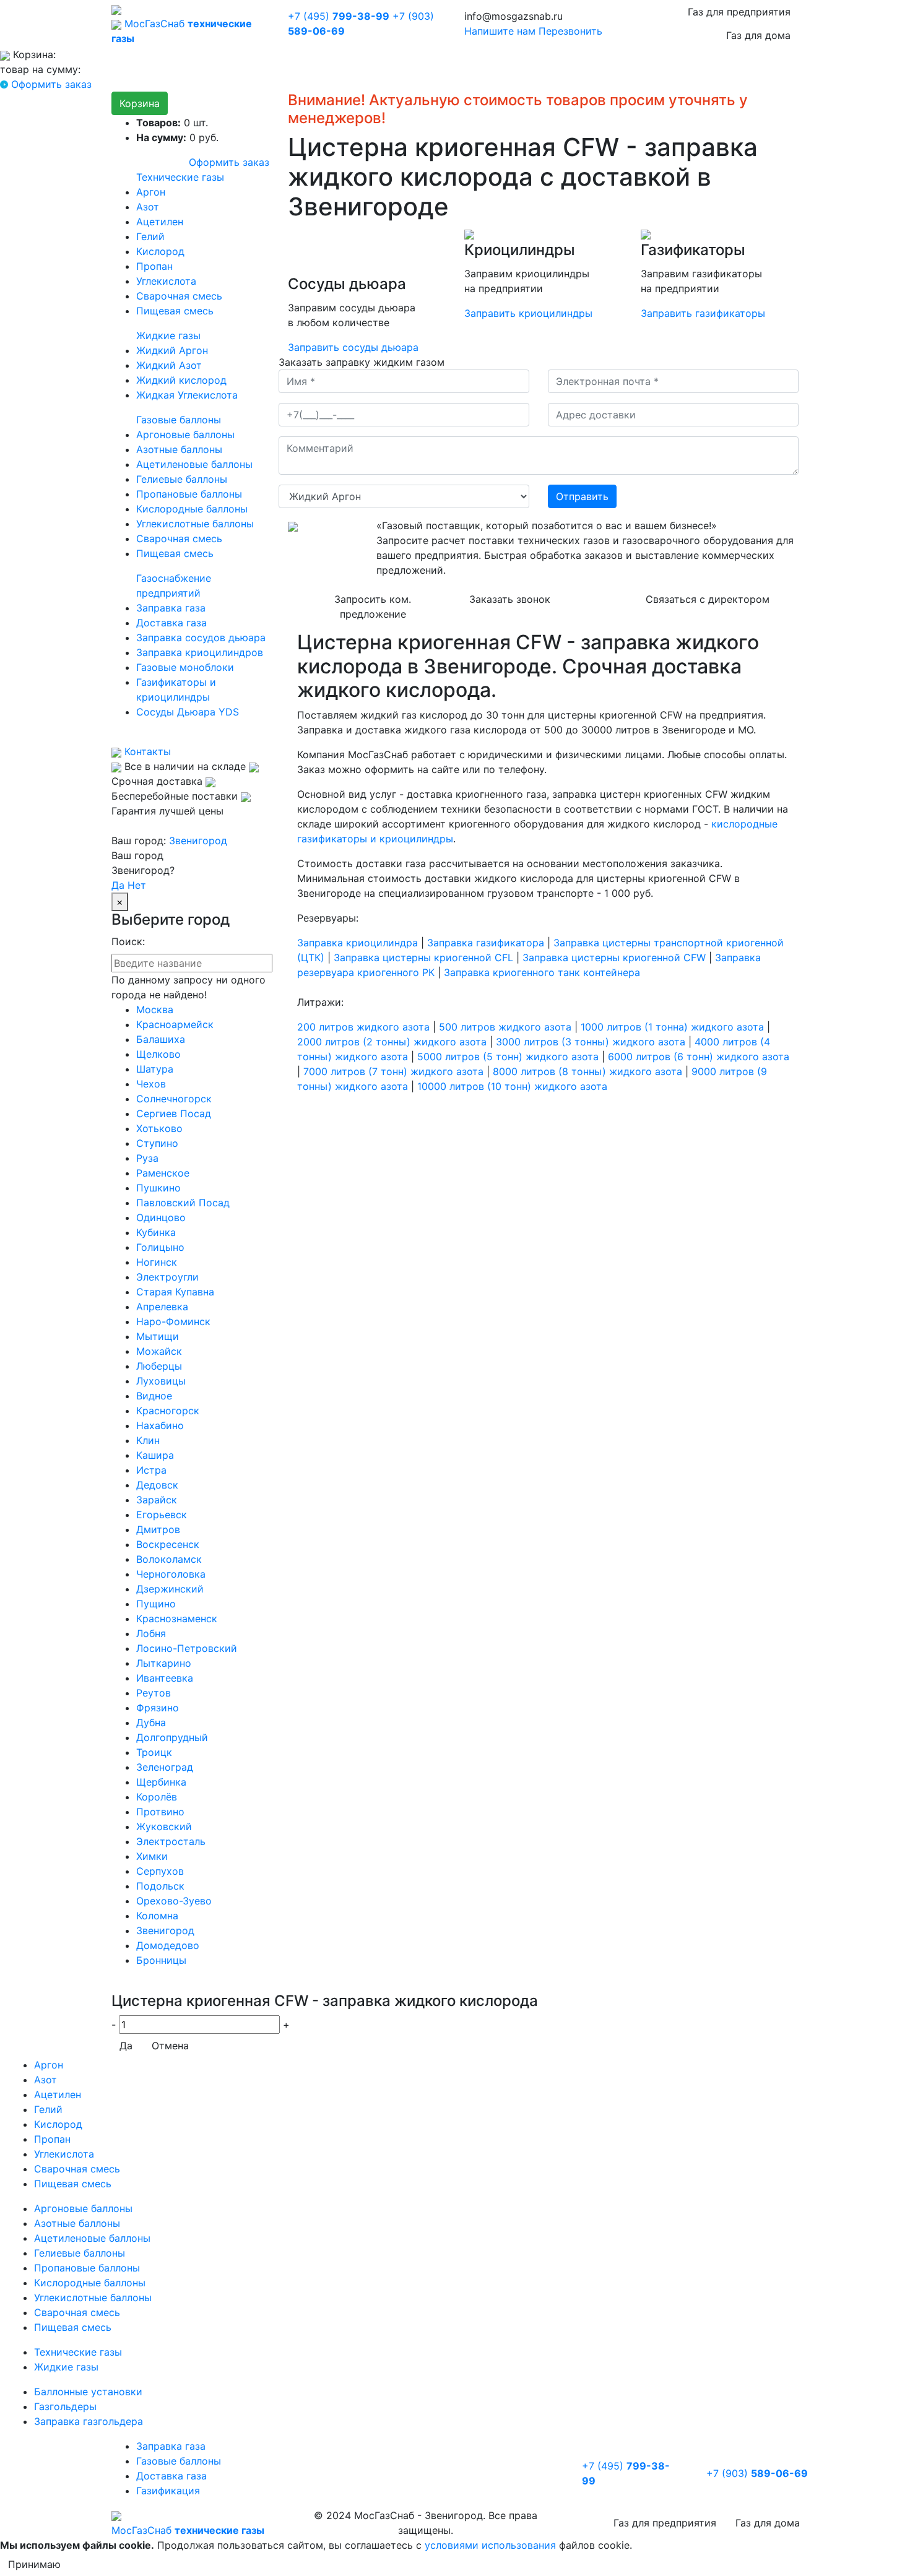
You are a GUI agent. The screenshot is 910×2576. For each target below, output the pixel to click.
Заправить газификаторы (703, 313)
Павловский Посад (183, 1203)
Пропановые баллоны (189, 494)
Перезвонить (570, 31)
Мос (188, 2530)
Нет (137, 885)
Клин (148, 1440)
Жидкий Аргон (172, 350)
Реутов (154, 1693)
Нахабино (160, 1425)
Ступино (157, 1143)
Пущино (156, 1604)
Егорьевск (162, 1515)
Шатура (155, 1069)
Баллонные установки (88, 2392)
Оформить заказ (51, 84)
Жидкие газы (168, 335)
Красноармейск (175, 1024)
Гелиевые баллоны (182, 479)
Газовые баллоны (179, 420)
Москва (155, 1009)
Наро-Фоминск (173, 1321)
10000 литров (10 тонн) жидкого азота (512, 1086)
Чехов (151, 1084)
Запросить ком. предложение (373, 607)
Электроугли (167, 1277)
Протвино (160, 1812)
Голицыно (160, 1247)
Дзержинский (170, 1589)
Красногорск (168, 1411)
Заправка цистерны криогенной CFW (614, 957)
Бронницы (161, 1960)
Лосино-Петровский (187, 1648)
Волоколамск (169, 1559)
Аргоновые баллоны (185, 434)
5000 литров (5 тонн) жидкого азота (508, 1057)
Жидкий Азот (169, 365)
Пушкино (158, 1188)
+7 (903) (757, 2473)
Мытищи (158, 1336)
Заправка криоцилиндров (200, 652)
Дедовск (157, 1485)
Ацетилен (160, 222)
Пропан (154, 266)
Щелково (158, 1054)
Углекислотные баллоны (195, 524)
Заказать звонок (510, 599)
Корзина (140, 103)
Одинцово (161, 1217)
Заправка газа (171, 608)
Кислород (160, 251)
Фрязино (158, 1708)
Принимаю (34, 2564)
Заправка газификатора (486, 943)
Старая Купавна (175, 1292)
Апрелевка (162, 1307)
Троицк (154, 1752)
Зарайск (157, 1500)
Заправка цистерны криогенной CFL (423, 957)
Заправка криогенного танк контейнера (542, 972)
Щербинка (161, 1782)
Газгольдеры (65, 2406)
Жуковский (164, 1826)
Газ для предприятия (739, 12)
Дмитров (158, 1529)
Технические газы (180, 177)
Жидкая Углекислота (187, 395)
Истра (151, 1470)
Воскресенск (168, 1544)
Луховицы (161, 1381)
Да (118, 885)
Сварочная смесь (179, 296)
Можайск (159, 1351)
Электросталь (171, 1841)
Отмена (170, 2046)
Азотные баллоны (179, 449)
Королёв (157, 1797)
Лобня (151, 1633)
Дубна (151, 1722)
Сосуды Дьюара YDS (188, 712)
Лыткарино (164, 1663)
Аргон (151, 192)
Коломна (157, 1916)
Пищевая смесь (175, 311)
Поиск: (128, 941)
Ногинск (157, 1262)
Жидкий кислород (181, 380)
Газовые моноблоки (185, 667)
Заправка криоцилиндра (357, 943)
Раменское (163, 1173)
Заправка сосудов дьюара (201, 638)
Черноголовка (171, 1574)
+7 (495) (339, 16)
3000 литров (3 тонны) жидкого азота (591, 1042)
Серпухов (160, 1871)
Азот (148, 207)
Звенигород (198, 841)
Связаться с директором (708, 599)
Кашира (155, 1455)
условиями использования (490, 2545)
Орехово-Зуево (174, 1901)
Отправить (582, 496)
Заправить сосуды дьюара (353, 347)
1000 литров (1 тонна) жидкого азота (672, 1027)
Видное (154, 1396)
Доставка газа (171, 623)
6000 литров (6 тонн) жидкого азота (699, 1057)
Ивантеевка (165, 1678)
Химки (152, 1856)
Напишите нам (500, 31)
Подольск (160, 1886)
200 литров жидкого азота (363, 1027)
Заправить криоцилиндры (528, 313)
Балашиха (161, 1039)
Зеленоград (165, 1767)
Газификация (168, 2491)
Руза (147, 1158)
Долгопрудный (172, 1737)
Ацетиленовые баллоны (194, 464)
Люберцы (159, 1366)
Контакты (146, 751)
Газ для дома (758, 35)
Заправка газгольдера (89, 2421)
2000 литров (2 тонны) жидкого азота (392, 1042)
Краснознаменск (177, 1619)
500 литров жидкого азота (505, 1027)
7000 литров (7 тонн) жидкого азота (393, 1071)
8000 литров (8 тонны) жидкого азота (587, 1071)
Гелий (150, 236)
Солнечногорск (174, 1099)
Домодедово (168, 1945)
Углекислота (166, 281)
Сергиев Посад (174, 1113)
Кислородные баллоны (192, 509)
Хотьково (159, 1128)
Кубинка (156, 1232)
